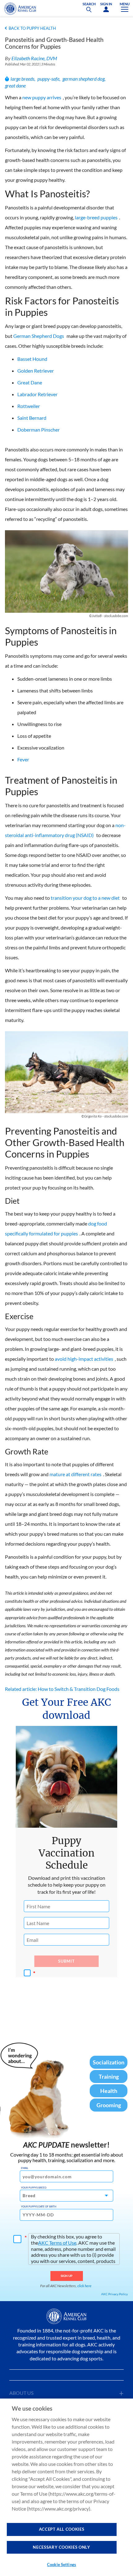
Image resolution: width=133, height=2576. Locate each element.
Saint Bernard (32, 418)
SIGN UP (67, 2276)
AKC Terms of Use (57, 2243)
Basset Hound (32, 359)
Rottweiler (29, 406)
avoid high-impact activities (84, 1359)
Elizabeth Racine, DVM (34, 58)
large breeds (22, 79)
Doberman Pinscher (39, 430)
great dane (15, 85)
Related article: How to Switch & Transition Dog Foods (62, 1689)
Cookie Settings (62, 2565)
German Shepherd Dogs (39, 336)
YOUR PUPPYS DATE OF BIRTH (39, 2206)
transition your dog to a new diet (85, 898)
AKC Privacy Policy (114, 2294)
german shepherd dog (84, 79)
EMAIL (25, 2168)
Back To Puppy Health (32, 28)
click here (84, 2286)
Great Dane (30, 382)
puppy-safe (48, 79)
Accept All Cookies (62, 2529)
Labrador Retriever (37, 394)
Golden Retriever (36, 371)
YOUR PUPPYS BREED (34, 2188)
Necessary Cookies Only (61, 2547)
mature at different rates (75, 1474)
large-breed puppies (96, 217)
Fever (23, 759)
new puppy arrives (42, 97)
